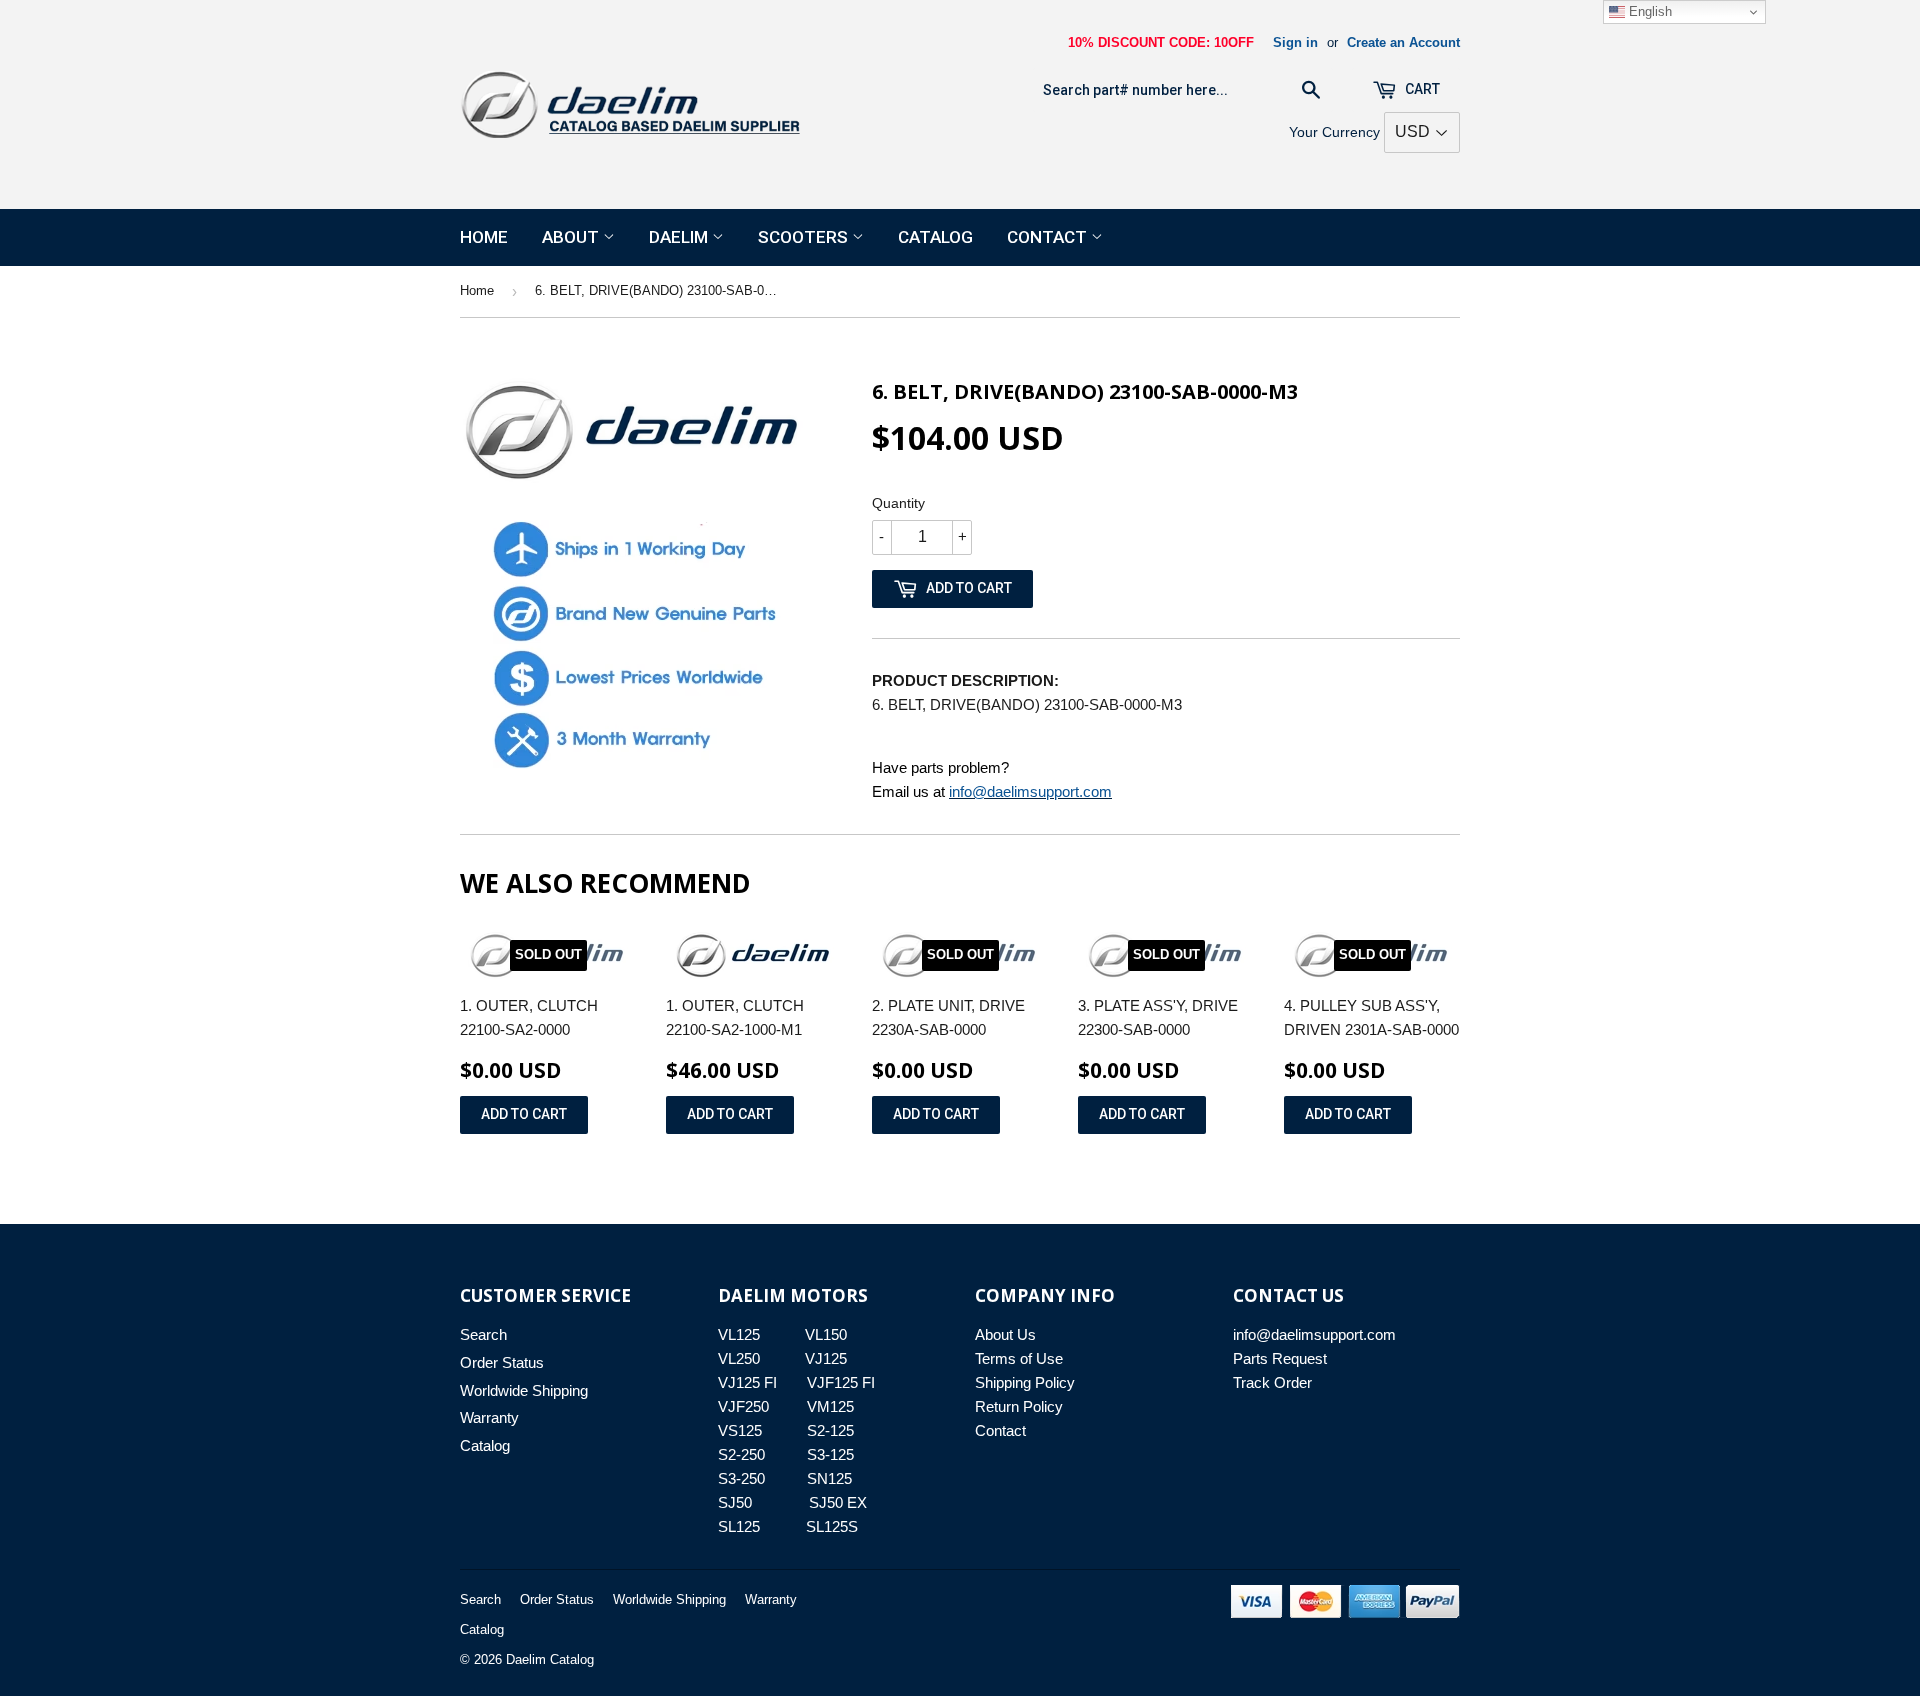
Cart (1421, 89)
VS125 (740, 1430)
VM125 (830, 1406)
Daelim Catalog (550, 1659)
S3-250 (741, 1478)
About (572, 237)
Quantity (898, 503)
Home (484, 237)
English (1648, 11)
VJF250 (743, 1406)
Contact (1049, 237)
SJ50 (735, 1502)
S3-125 (830, 1454)
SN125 (829, 1478)
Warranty (489, 1417)
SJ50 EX (838, 1502)
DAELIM (680, 237)
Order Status (502, 1362)
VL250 (739, 1358)
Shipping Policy (1025, 1382)
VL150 (826, 1334)
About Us (1005, 1334)
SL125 (739, 1526)
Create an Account (1403, 42)
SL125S (832, 1526)
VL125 (739, 1334)
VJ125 (826, 1358)
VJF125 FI (841, 1382)
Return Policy (1019, 1406)
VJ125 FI (747, 1382)
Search (483, 1334)
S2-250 (741, 1454)
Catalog (935, 237)
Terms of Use (1019, 1358)
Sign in (1295, 42)
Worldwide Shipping (524, 1390)
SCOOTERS (805, 237)
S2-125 (830, 1430)
